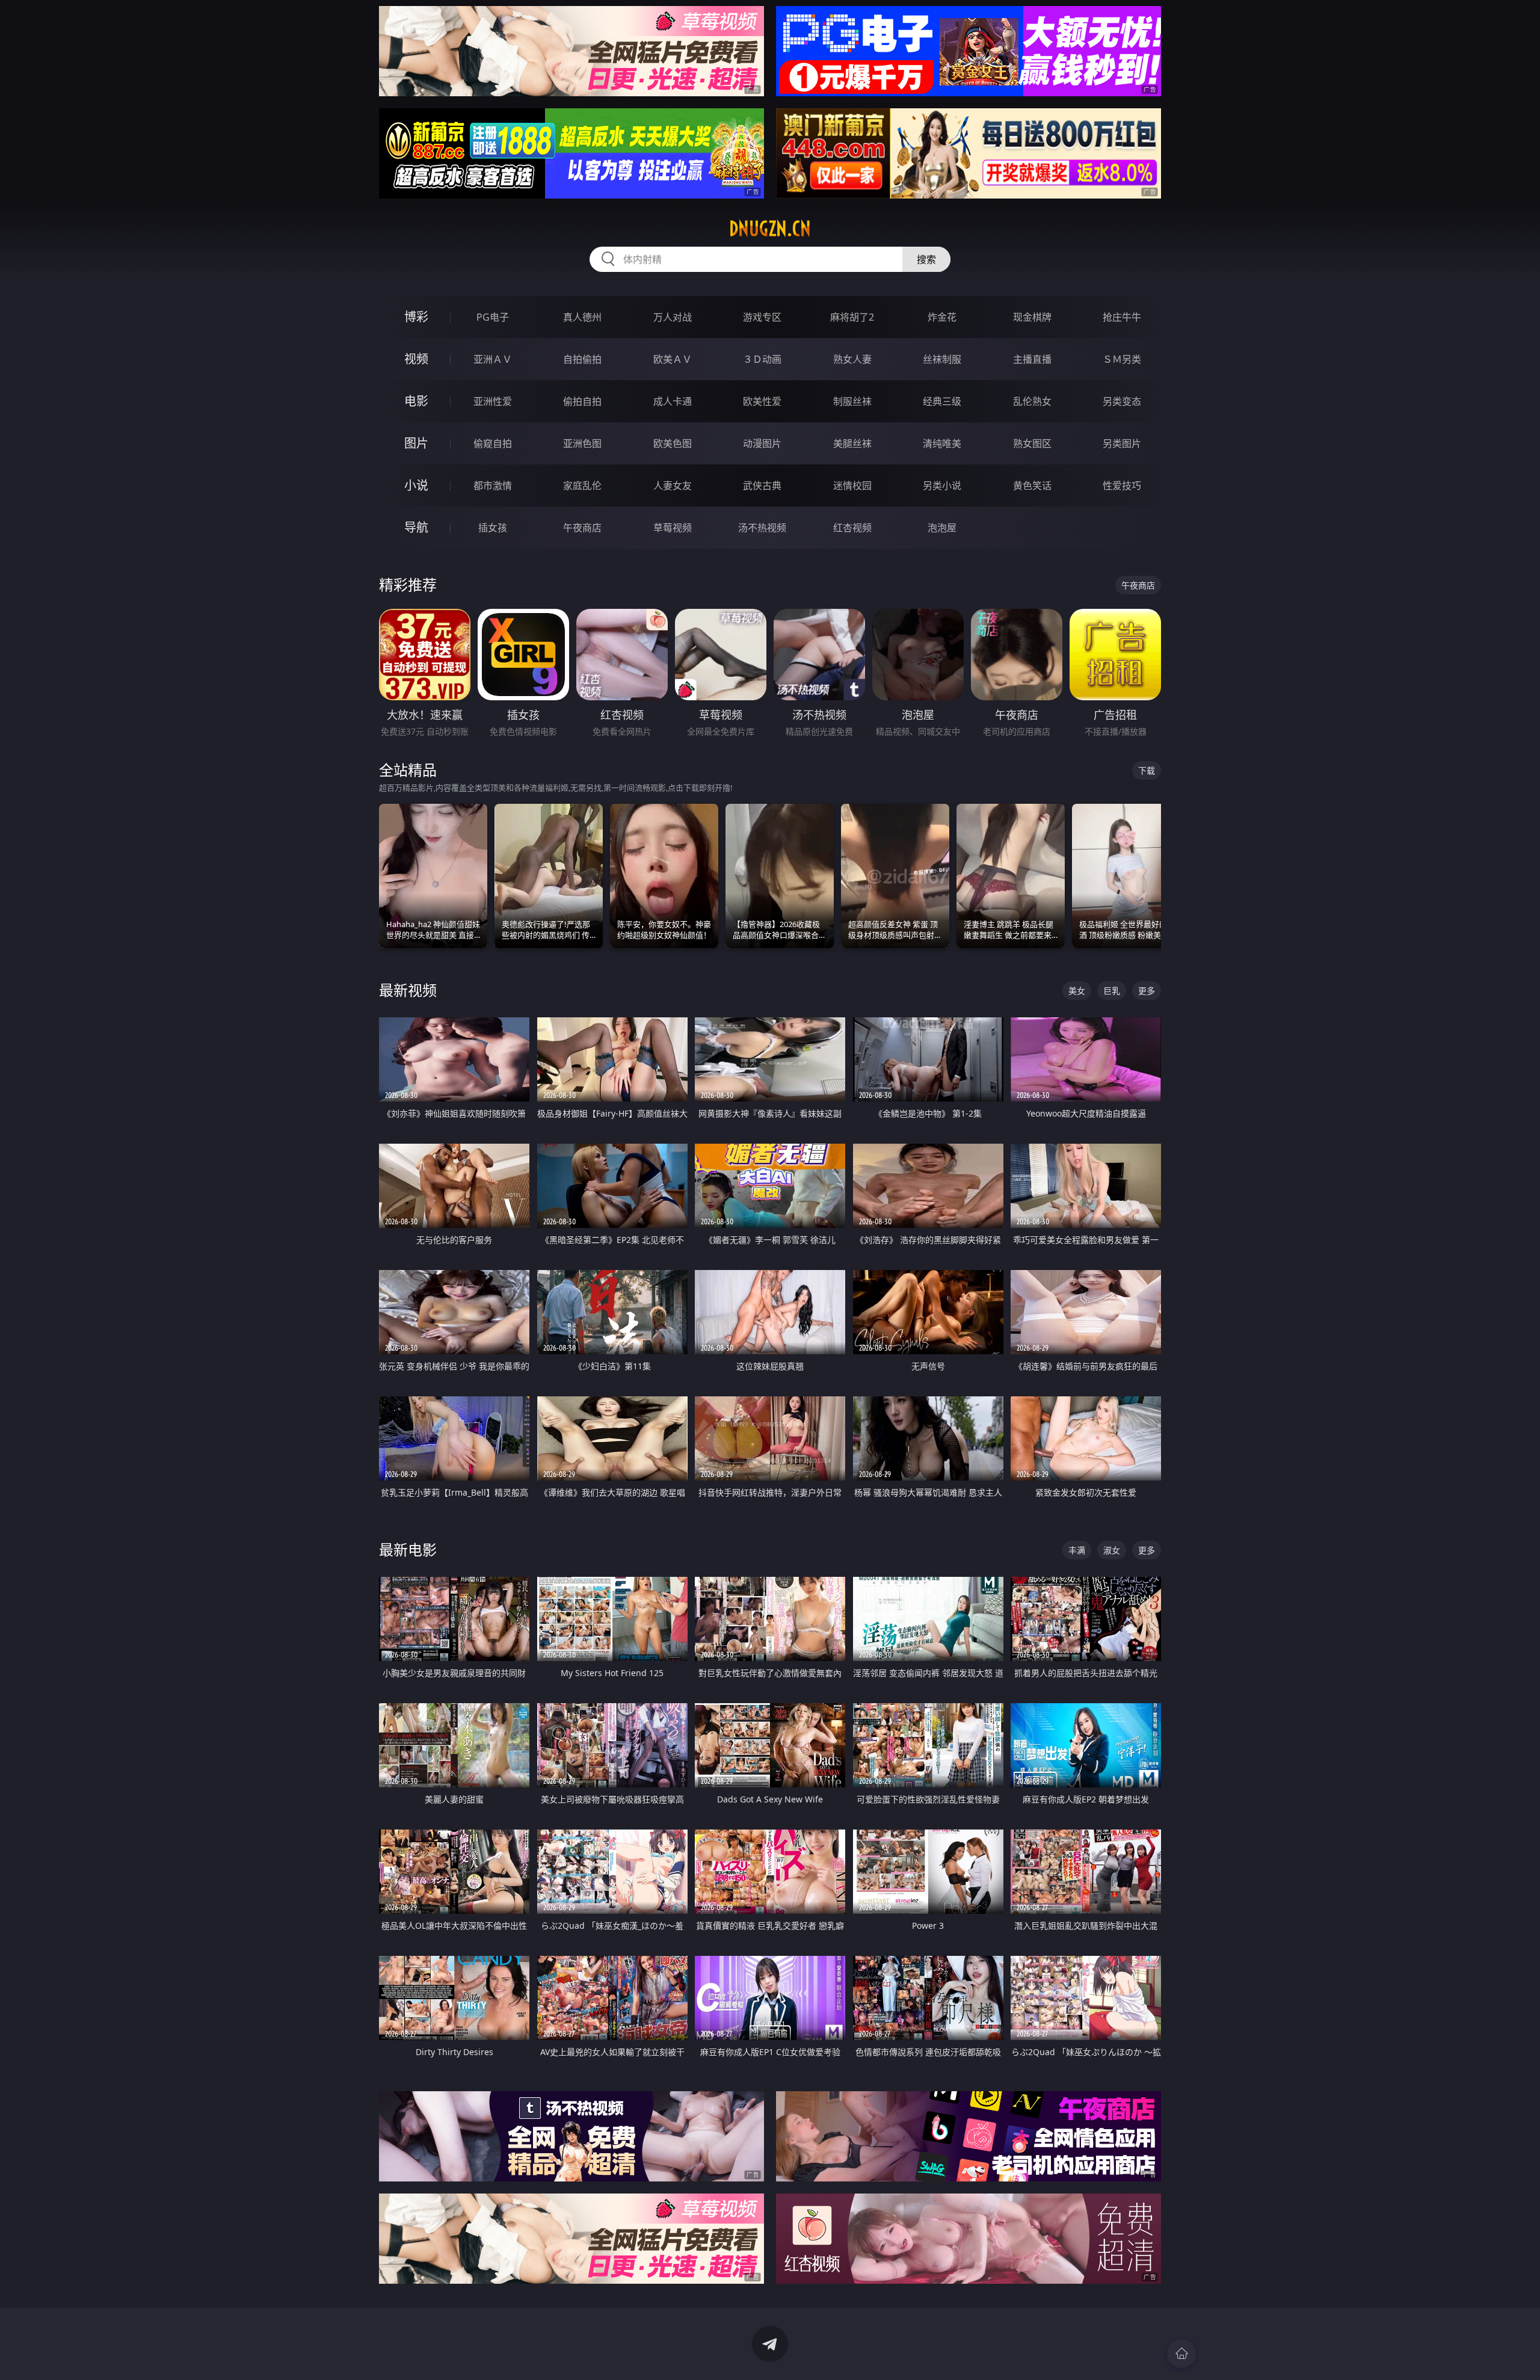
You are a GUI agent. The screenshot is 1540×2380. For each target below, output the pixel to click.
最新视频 (408, 990)
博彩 (416, 317)
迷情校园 (852, 486)
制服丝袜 (852, 401)
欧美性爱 (762, 401)
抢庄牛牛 (1122, 317)
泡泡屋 (942, 528)
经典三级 (942, 401)
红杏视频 (852, 528)
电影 (416, 401)
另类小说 (942, 486)
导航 (416, 527)
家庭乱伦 (582, 486)
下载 (1147, 770)
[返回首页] (1181, 2354)
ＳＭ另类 (1122, 359)
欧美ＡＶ (673, 359)
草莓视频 (673, 528)
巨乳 (1112, 991)
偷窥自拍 (493, 443)
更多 (1147, 991)
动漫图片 (762, 443)
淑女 (1112, 1550)
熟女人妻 (852, 359)
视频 (416, 359)
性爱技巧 (1122, 486)
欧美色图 (673, 443)
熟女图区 (1032, 443)
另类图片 (1122, 443)
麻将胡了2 (852, 317)
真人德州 (582, 317)
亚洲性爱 (493, 401)
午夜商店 (582, 528)
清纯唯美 (942, 443)
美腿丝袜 (852, 443)
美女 (1077, 991)
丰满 (1077, 1550)
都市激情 (493, 486)
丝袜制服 (942, 359)
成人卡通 (673, 401)
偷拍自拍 (582, 401)
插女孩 (493, 528)
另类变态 (1122, 401)
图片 (416, 443)
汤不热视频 (762, 528)
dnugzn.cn (770, 229)
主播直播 (1032, 359)
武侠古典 (762, 486)
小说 (416, 485)
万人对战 (673, 317)
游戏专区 (762, 317)
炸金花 (942, 317)
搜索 (926, 259)
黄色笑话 (1032, 486)
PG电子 (493, 317)
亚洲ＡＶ (493, 359)
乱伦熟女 (1032, 401)
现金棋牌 (1032, 317)
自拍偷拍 (582, 359)
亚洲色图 (582, 443)
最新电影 (408, 1549)
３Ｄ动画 (762, 359)
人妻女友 (673, 486)
